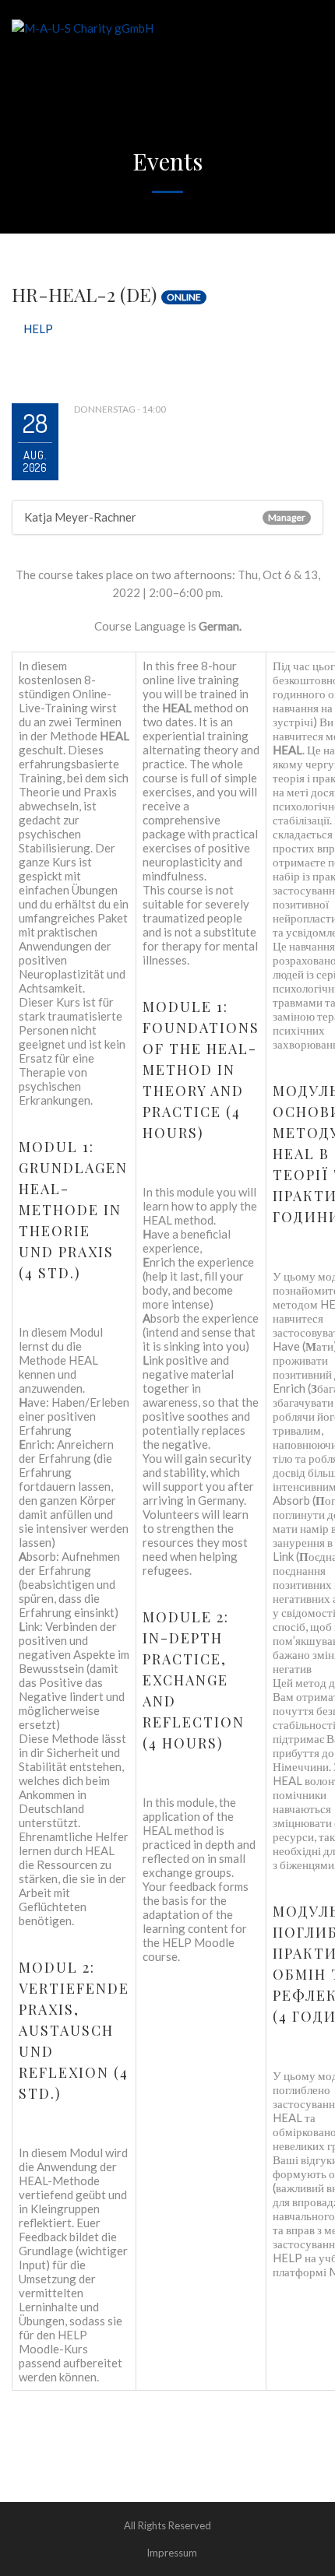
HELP (38, 329)
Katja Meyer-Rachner (80, 517)
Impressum (172, 2553)
